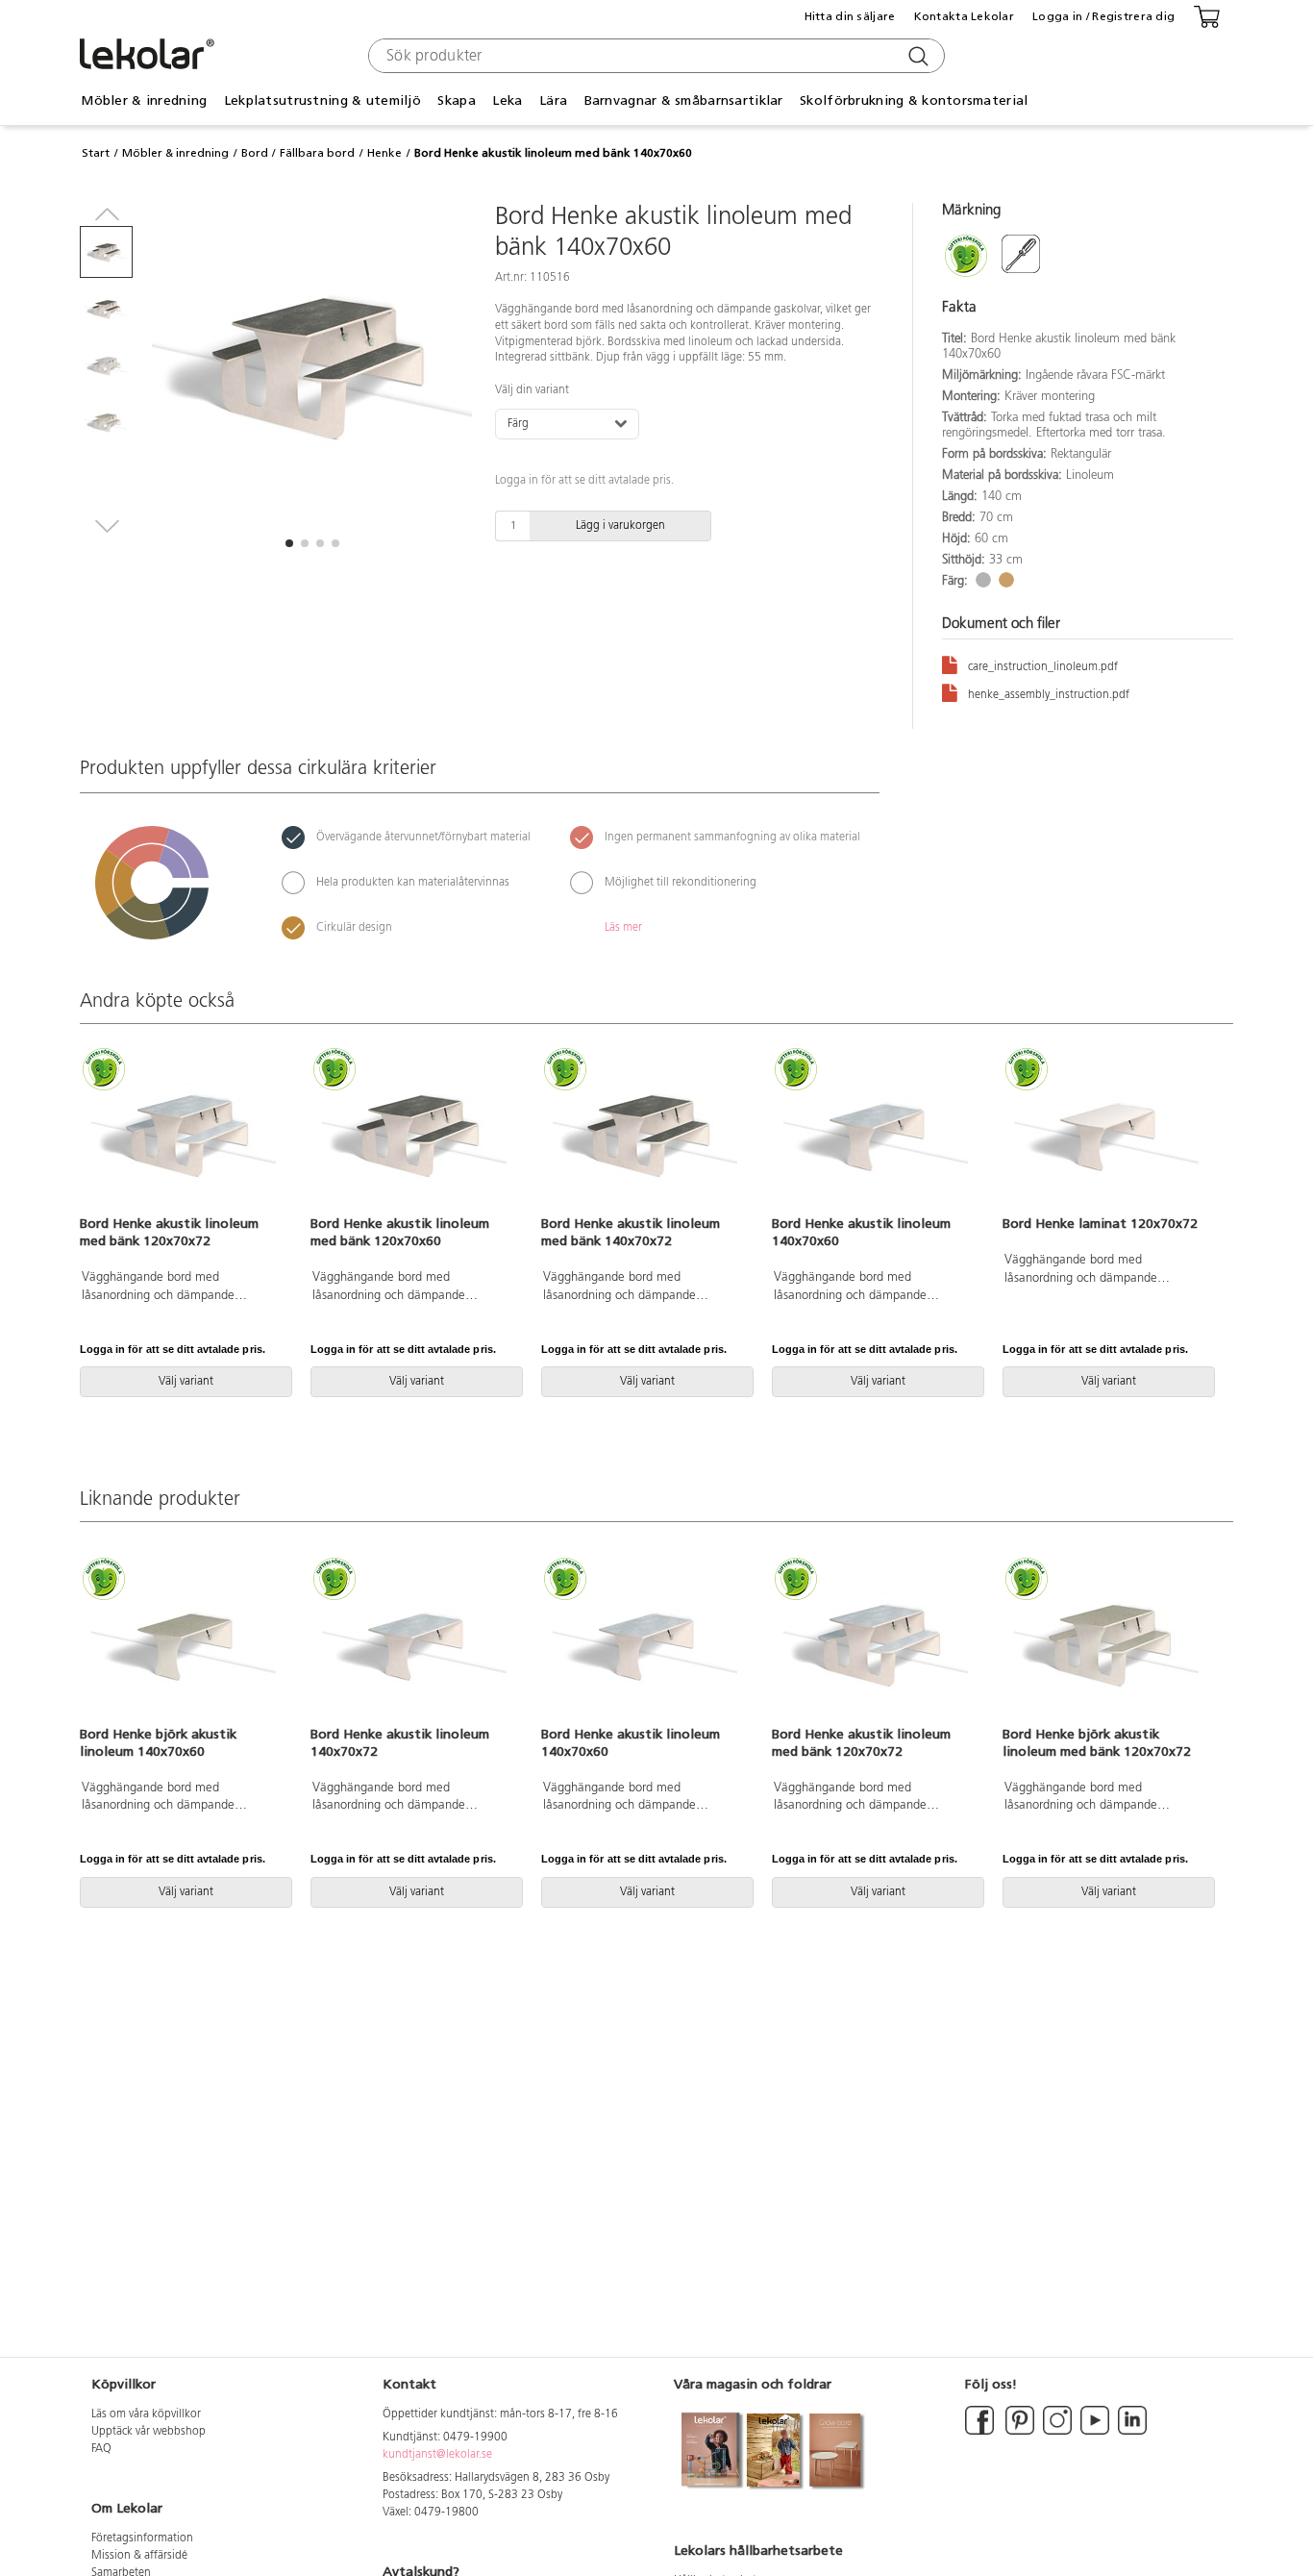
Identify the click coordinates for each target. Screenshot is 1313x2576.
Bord (255, 153)
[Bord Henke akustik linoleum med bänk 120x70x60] (414, 1133)
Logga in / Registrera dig (1103, 16)
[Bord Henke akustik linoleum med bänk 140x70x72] (645, 1133)
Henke (384, 153)
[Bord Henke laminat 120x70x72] (1106, 1133)
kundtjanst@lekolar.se (437, 2455)
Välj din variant (532, 390)
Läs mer (623, 928)
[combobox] (654, 56)
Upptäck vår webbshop (149, 2432)
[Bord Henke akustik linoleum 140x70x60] (876, 1133)
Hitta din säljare (850, 16)
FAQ (101, 2449)
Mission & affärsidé (139, 2556)
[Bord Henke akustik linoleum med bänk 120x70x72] (184, 1133)
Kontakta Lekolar (964, 16)
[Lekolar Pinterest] (1018, 2432)
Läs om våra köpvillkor (146, 2414)
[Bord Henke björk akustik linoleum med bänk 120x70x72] (1106, 1642)
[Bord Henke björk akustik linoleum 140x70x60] (184, 1642)
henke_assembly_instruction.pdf (1049, 695)
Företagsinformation (142, 2538)
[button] (289, 543)
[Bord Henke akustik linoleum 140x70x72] (414, 1642)
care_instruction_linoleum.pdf (1043, 667)
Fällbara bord (317, 153)
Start (96, 153)
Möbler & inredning (175, 153)
